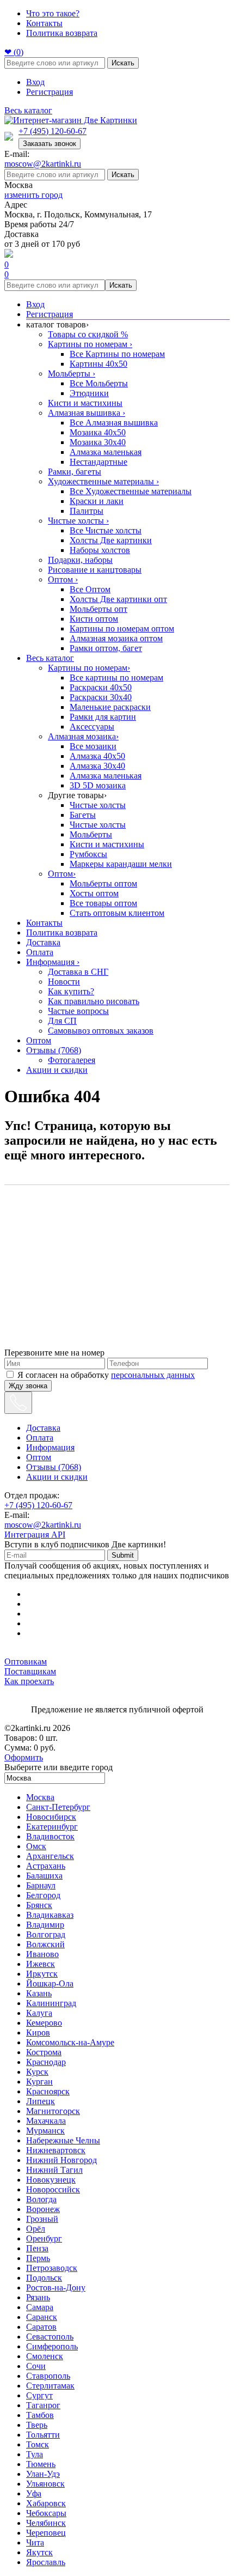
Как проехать (29, 1681)
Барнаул (41, 1885)
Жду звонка (28, 1386)
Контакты (44, 23)
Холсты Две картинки (111, 540)
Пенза (37, 2248)
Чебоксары (46, 2513)
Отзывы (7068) (54, 1050)
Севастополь (50, 2337)
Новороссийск (53, 2189)
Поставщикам (30, 1671)
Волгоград (46, 1934)
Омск (36, 1846)
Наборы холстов (100, 550)
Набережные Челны (63, 2140)
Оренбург (44, 2238)
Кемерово (44, 2023)
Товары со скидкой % (88, 334)
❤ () (14, 52)
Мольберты (72, 373)
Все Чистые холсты (106, 530)
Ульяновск (45, 2484)
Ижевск (41, 1964)
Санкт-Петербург (58, 1807)
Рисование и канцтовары (95, 570)
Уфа (34, 2493)
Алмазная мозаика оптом (116, 638)
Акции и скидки (57, 1070)
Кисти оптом (94, 619)
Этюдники (89, 393)
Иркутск (42, 1974)
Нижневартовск (56, 2150)
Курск (37, 2072)
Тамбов (40, 2415)
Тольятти (43, 2435)
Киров (38, 2033)
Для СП (62, 1021)
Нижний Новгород (61, 2160)
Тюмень (41, 2464)
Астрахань (46, 1866)
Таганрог (43, 2405)
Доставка (43, 942)
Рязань (38, 2297)
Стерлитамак (50, 2386)
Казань (39, 1993)
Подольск (44, 2278)
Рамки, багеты (75, 472)
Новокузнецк (51, 2180)
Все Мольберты (99, 383)
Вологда (41, 2199)
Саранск (42, 2317)
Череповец (46, 2533)
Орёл (36, 2229)
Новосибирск (51, 1817)
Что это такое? (53, 13)
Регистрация (50, 92)
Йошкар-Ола (50, 1983)
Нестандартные (98, 462)
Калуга (39, 2013)
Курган (39, 2082)
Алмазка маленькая (106, 452)
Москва (40, 1797)
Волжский (45, 1944)
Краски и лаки (97, 501)
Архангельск (50, 1856)
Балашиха (44, 1876)
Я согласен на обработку (106, 1375)
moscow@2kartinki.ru (43, 164)
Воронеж (43, 2209)
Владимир (45, 1925)
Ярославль (46, 2562)
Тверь (37, 2425)
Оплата (40, 952)
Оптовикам (26, 1661)
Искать (123, 63)
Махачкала (46, 2121)
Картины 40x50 (98, 364)
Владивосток (50, 1836)
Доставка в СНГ (78, 972)
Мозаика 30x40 (98, 442)
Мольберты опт (98, 609)
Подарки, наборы (80, 560)
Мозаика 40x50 (98, 432)
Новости (64, 982)
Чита (35, 2542)
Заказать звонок (50, 144)
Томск (38, 2444)
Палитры (87, 511)
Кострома (44, 2052)
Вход (35, 82)
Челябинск (46, 2523)
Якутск (39, 2552)
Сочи (36, 2366)
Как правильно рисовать (94, 1001)
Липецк (41, 2101)
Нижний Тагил (54, 2170)
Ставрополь (48, 2376)
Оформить (24, 1757)
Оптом (63, 579)
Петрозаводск (52, 2268)
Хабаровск (46, 2503)
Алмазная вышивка (87, 413)
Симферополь (52, 2346)
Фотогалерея (72, 1060)
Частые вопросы (78, 1011)
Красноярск (48, 2091)
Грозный (42, 2219)
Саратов (41, 2327)
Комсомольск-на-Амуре (70, 2042)
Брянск (39, 1905)
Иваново (42, 1954)
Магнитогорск (53, 2111)
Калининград (51, 2003)
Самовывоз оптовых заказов (101, 1031)
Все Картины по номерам (117, 354)
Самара (40, 2307)
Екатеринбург (52, 1827)
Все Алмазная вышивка (114, 423)
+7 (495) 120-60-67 (53, 131)
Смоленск (45, 2356)
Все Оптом (90, 589)
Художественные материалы (103, 481)
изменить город (33, 195)
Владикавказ (50, 1915)
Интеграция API (35, 1535)
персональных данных (153, 1375)
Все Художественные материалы (131, 491)
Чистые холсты (78, 521)
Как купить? (71, 991)
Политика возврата (62, 33)
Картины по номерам (90, 344)
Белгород (43, 1895)
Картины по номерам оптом (122, 628)
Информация (53, 962)
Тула (35, 2454)
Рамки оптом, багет (106, 648)
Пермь (38, 2258)
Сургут (39, 2395)
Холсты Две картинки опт (118, 599)
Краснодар (46, 2062)
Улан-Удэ (43, 2474)
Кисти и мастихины (85, 403)
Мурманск (45, 2131)
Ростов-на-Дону (56, 2288)
